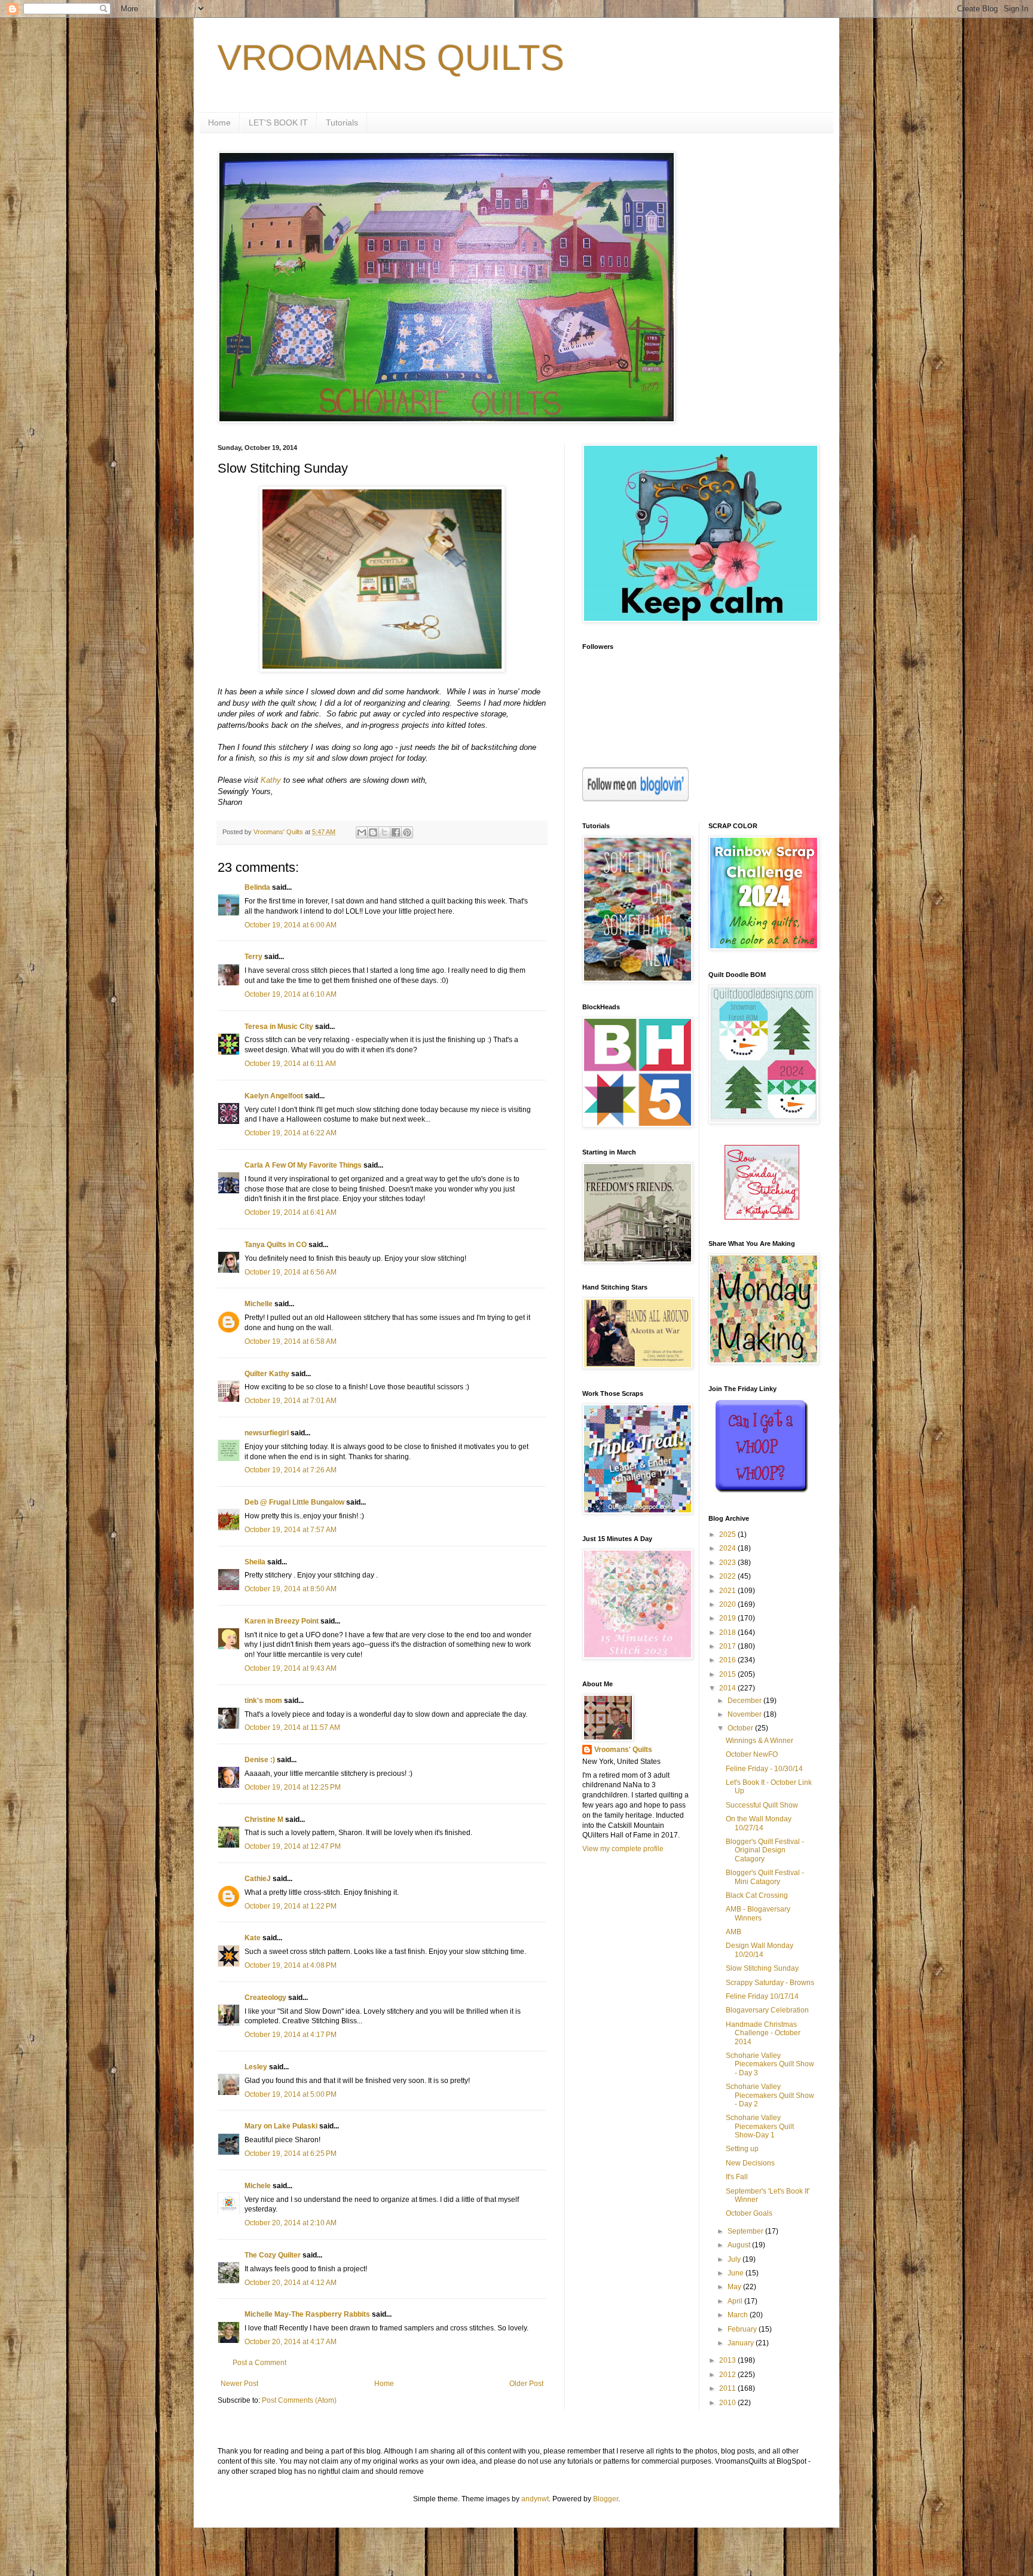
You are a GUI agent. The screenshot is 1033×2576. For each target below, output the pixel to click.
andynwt (535, 2499)
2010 (728, 2403)
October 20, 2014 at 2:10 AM (291, 2223)
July (735, 2259)
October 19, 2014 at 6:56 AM (291, 1272)
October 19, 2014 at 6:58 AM (291, 1341)
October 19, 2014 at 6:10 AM (291, 994)
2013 (728, 2360)
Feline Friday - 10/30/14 (764, 1769)
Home (219, 122)
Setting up (742, 2149)
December (745, 1701)
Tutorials (342, 122)
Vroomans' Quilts (623, 1750)
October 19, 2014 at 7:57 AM (291, 1530)
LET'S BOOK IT (278, 122)
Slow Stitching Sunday (762, 1968)
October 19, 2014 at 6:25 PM (291, 2154)
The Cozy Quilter (273, 2255)
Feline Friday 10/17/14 (762, 1996)
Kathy (271, 780)
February (743, 2329)
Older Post (526, 2384)
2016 (728, 1660)
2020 (728, 1604)
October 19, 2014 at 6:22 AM (291, 1133)
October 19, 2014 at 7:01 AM (291, 1401)
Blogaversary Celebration (767, 2010)
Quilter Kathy (267, 1374)
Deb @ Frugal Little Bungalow (294, 1502)
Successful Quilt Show (762, 1805)
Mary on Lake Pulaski (281, 2126)
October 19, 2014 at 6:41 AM (291, 1212)
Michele (258, 2186)
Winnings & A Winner (760, 1741)
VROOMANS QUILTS (391, 58)
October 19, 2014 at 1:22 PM (291, 1906)
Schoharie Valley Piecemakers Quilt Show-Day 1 (760, 2126)
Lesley (256, 2067)
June (736, 2273)
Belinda (257, 887)
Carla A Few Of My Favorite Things (303, 1165)
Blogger (606, 2499)
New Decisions (750, 2163)
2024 (728, 1548)
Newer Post (239, 2384)
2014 (728, 1688)
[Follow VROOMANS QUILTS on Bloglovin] (635, 799)
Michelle (259, 1304)
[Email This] (362, 832)
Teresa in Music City (279, 1027)
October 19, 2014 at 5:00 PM (291, 2094)
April (736, 2301)
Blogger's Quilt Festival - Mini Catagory (765, 1877)
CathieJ (258, 1879)
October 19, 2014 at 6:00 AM (291, 925)
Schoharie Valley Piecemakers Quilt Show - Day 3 (770, 2064)
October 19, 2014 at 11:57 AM (292, 1727)
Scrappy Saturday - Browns (770, 1983)
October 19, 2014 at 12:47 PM (293, 1846)
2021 (728, 1591)
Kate (253, 1938)
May (735, 2287)
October (741, 1728)
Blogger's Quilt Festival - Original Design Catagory (765, 1850)
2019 (728, 1618)
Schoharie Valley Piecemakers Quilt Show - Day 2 (770, 2095)
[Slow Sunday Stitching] (762, 1217)
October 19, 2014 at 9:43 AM (291, 1668)
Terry (253, 957)
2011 (728, 2388)
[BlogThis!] (373, 832)
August (740, 2245)
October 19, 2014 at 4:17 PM (291, 2035)
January (742, 2343)
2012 (728, 2375)
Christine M (264, 1820)
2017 (728, 1646)
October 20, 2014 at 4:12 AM (291, 2283)
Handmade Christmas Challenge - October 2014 (763, 2033)
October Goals (749, 2213)
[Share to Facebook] (396, 832)
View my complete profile (623, 1849)
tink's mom (263, 1701)
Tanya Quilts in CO (276, 1245)
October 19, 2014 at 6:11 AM (290, 1064)
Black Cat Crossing (757, 1895)
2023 (728, 1563)
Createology (265, 1998)
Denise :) (260, 1760)
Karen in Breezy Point (282, 1621)
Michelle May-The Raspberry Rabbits (307, 2314)
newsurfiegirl (267, 1433)
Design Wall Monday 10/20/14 (760, 1950)
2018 (728, 1632)
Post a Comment (259, 2363)
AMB (734, 1932)
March (739, 2315)
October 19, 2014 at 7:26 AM (291, 1470)
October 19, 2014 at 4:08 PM (291, 1965)
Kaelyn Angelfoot (274, 1096)
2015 (728, 1674)
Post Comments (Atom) (299, 2400)
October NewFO (752, 1754)
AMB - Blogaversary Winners (758, 1913)
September (746, 2231)
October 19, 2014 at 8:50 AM (291, 1589)
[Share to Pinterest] (407, 832)
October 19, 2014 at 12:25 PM (293, 1787)
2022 (728, 1576)
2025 (728, 1534)
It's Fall (737, 2177)
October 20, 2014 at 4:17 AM (291, 2342)
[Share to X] (384, 832)
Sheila (255, 1562)
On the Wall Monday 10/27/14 (759, 1823)
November (745, 1714)
